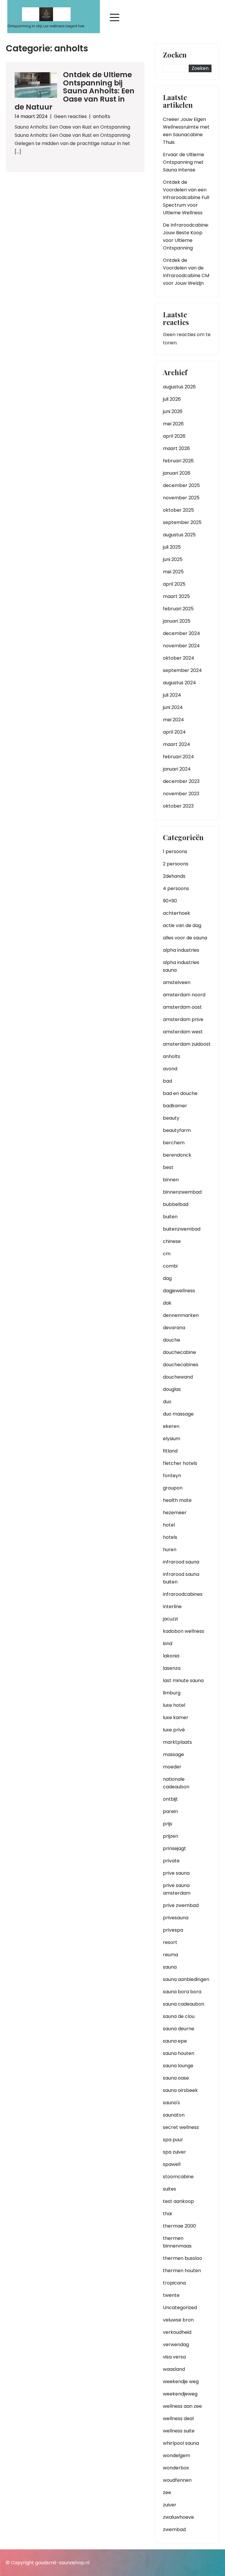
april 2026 (174, 436)
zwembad (174, 2529)
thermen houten (182, 2271)
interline (172, 1607)
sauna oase (176, 2078)
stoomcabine (178, 2177)
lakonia (171, 1656)
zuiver (170, 2505)
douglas (172, 1389)
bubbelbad (176, 1204)
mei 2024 (173, 720)
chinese (172, 1241)
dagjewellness (179, 1291)
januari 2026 (177, 473)
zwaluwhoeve (178, 2517)
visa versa (174, 2357)
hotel (169, 1525)
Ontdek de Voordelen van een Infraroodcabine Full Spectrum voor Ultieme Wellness (186, 197)
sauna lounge (178, 2066)
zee (167, 2492)
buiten (170, 1217)
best (168, 1167)
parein (170, 1811)
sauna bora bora (182, 1992)
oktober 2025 (178, 510)
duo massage (178, 1414)
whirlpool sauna (181, 2443)
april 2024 (174, 732)
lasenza (172, 1668)
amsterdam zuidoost (187, 1044)
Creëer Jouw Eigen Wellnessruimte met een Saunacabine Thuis (186, 131)
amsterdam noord (184, 995)
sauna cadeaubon (184, 2004)
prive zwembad (181, 1905)
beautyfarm (177, 1130)
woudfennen (177, 2480)
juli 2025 (172, 547)
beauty (171, 1118)
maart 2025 (176, 596)
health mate (177, 1500)
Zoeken (175, 55)
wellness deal (178, 2419)
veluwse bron (178, 2320)
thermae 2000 (179, 2226)
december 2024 (181, 633)
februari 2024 (178, 757)
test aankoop (178, 2201)
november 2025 (181, 498)
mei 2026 (173, 424)
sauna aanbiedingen (186, 1979)
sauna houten (179, 2053)
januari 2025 (177, 621)
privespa (173, 1930)
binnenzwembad (182, 1192)
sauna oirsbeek (180, 2090)
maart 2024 (177, 744)
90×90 (170, 901)
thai (167, 2214)
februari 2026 (178, 461)
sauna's (171, 2103)
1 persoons (175, 851)
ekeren (171, 1426)
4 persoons (176, 888)
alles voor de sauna (185, 938)
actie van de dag (182, 925)
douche (172, 1340)
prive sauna (176, 1873)
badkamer (175, 1106)
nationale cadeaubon (176, 1783)
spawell (172, 2164)
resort (170, 1942)
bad (167, 1081)
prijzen (171, 1836)
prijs (168, 1824)
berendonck (177, 1155)
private (171, 1861)
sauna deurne (179, 2029)
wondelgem (177, 2455)
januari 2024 (177, 769)
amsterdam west (183, 1032)
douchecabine (179, 1352)
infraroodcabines (183, 1594)
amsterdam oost (182, 1007)
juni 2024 (173, 707)
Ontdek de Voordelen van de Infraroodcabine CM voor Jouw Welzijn (186, 272)
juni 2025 (173, 559)
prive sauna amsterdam (177, 1889)
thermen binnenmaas (177, 2242)
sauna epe (175, 2041)
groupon (173, 1488)
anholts (102, 116)
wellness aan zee (182, 2406)
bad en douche (180, 1093)
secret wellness (181, 2127)
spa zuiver (174, 2152)
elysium (172, 1439)
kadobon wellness (184, 1631)
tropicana (174, 2283)
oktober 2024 (179, 658)
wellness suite (179, 2431)
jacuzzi (170, 1619)
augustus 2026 (179, 387)
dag (167, 1278)
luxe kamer (176, 1717)
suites (169, 2189)
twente (171, 2295)
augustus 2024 (179, 683)
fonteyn (172, 1476)
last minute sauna (183, 1680)
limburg (172, 1693)
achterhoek (177, 913)
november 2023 (181, 794)
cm (167, 1254)
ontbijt (170, 1799)
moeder (172, 1767)
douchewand (178, 1377)
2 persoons (176, 864)
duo (167, 1402)
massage (173, 1754)
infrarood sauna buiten (181, 1578)
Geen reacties (70, 116)
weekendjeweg (180, 2394)
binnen (171, 1180)
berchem (174, 1143)
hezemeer (175, 1513)
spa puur (173, 2140)
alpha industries (181, 950)
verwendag (176, 2345)
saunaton (174, 2115)
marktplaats (177, 1742)
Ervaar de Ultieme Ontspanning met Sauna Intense (184, 162)
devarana (174, 1328)
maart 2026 (176, 448)
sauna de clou (179, 2016)
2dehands (174, 876)
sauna (170, 1967)
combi (170, 1266)
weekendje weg (181, 2382)
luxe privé (174, 1730)
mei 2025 (173, 572)
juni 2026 (173, 411)
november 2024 (181, 646)
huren (170, 1550)
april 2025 (174, 584)
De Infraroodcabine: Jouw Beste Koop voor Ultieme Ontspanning (186, 236)
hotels (170, 1537)
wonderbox (176, 2468)
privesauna (176, 1918)
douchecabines (181, 1365)
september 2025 (182, 522)
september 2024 (182, 670)
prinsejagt (174, 1848)
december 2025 (181, 485)
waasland (174, 2369)
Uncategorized (180, 2308)
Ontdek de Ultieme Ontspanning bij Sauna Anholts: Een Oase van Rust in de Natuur (75, 91)
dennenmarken (181, 1315)
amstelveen (177, 982)
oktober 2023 (178, 806)
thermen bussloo (183, 2258)
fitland (170, 1451)
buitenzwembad (182, 1229)
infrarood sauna (181, 1562)
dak (167, 1303)
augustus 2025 (179, 535)
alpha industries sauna (181, 966)
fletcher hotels (180, 1463)
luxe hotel (174, 1705)
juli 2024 (172, 695)
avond (170, 1069)
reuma (171, 1955)
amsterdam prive (183, 1019)
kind (168, 1644)
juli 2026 (172, 399)
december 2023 (181, 781)
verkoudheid (177, 2332)
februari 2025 (178, 609)
